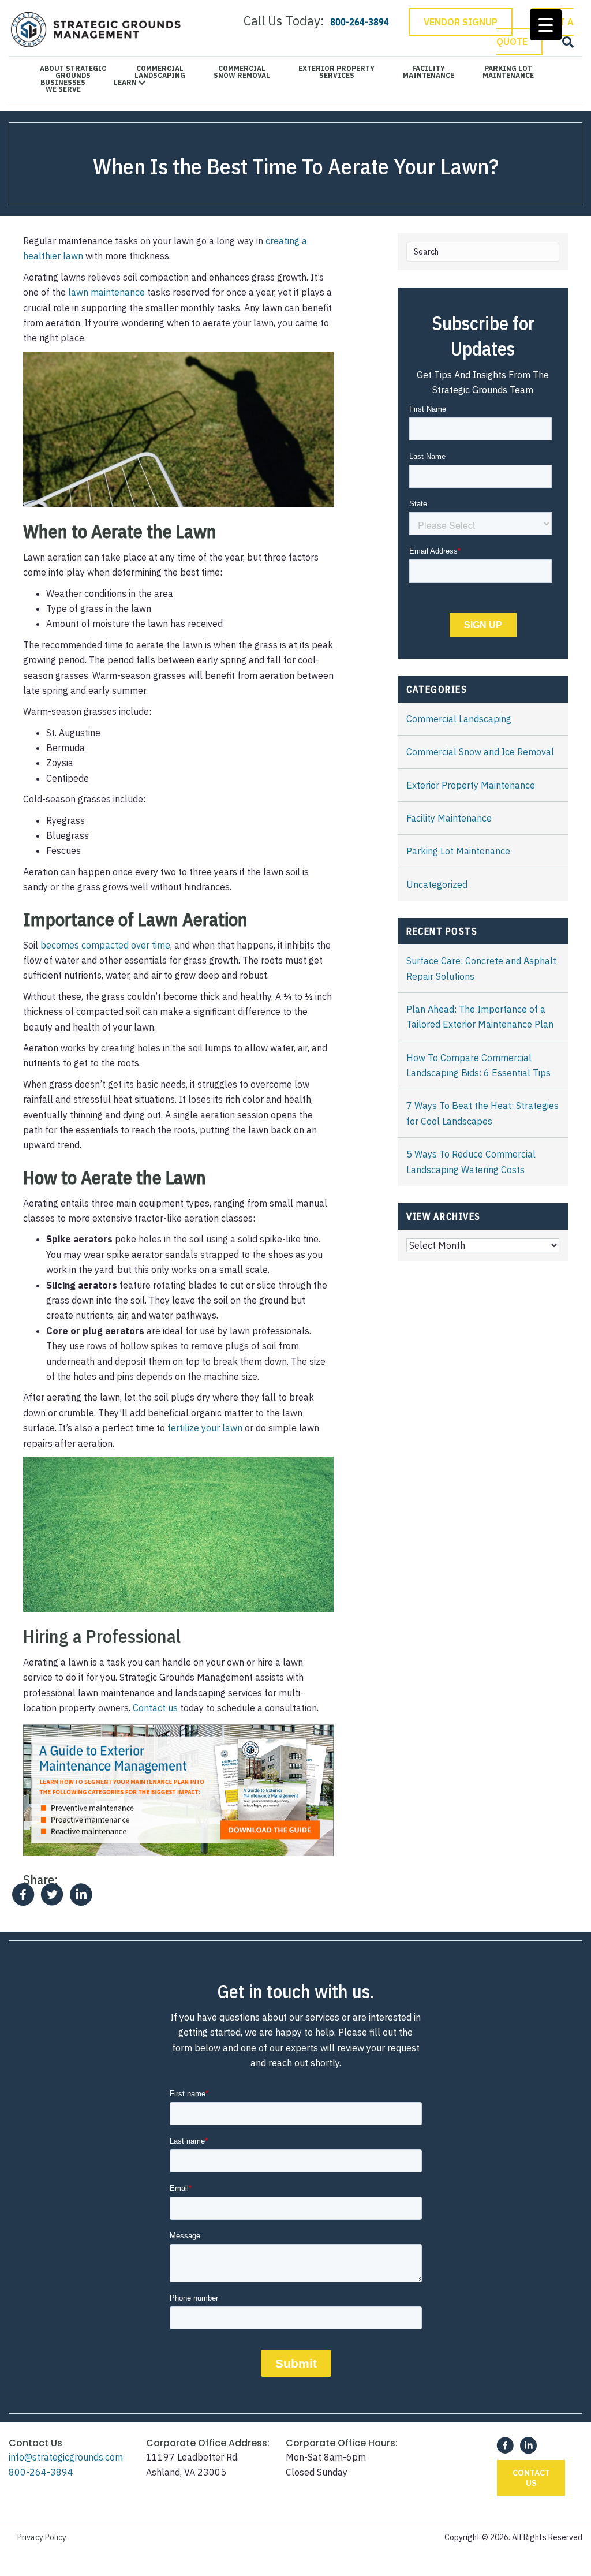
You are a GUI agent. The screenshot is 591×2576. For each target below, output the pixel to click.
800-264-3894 (41, 2472)
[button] (531, 2478)
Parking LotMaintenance (508, 72)
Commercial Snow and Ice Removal (480, 752)
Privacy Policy (42, 2537)
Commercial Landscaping (459, 719)
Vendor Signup (461, 22)
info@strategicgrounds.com (66, 2457)
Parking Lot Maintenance (458, 851)
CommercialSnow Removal (242, 72)
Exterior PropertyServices (336, 72)
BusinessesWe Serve (63, 86)
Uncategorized (437, 884)
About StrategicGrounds (73, 72)
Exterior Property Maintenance (471, 785)
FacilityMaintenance (429, 72)
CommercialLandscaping (160, 72)
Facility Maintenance (449, 818)
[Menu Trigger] (546, 25)
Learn (125, 83)
